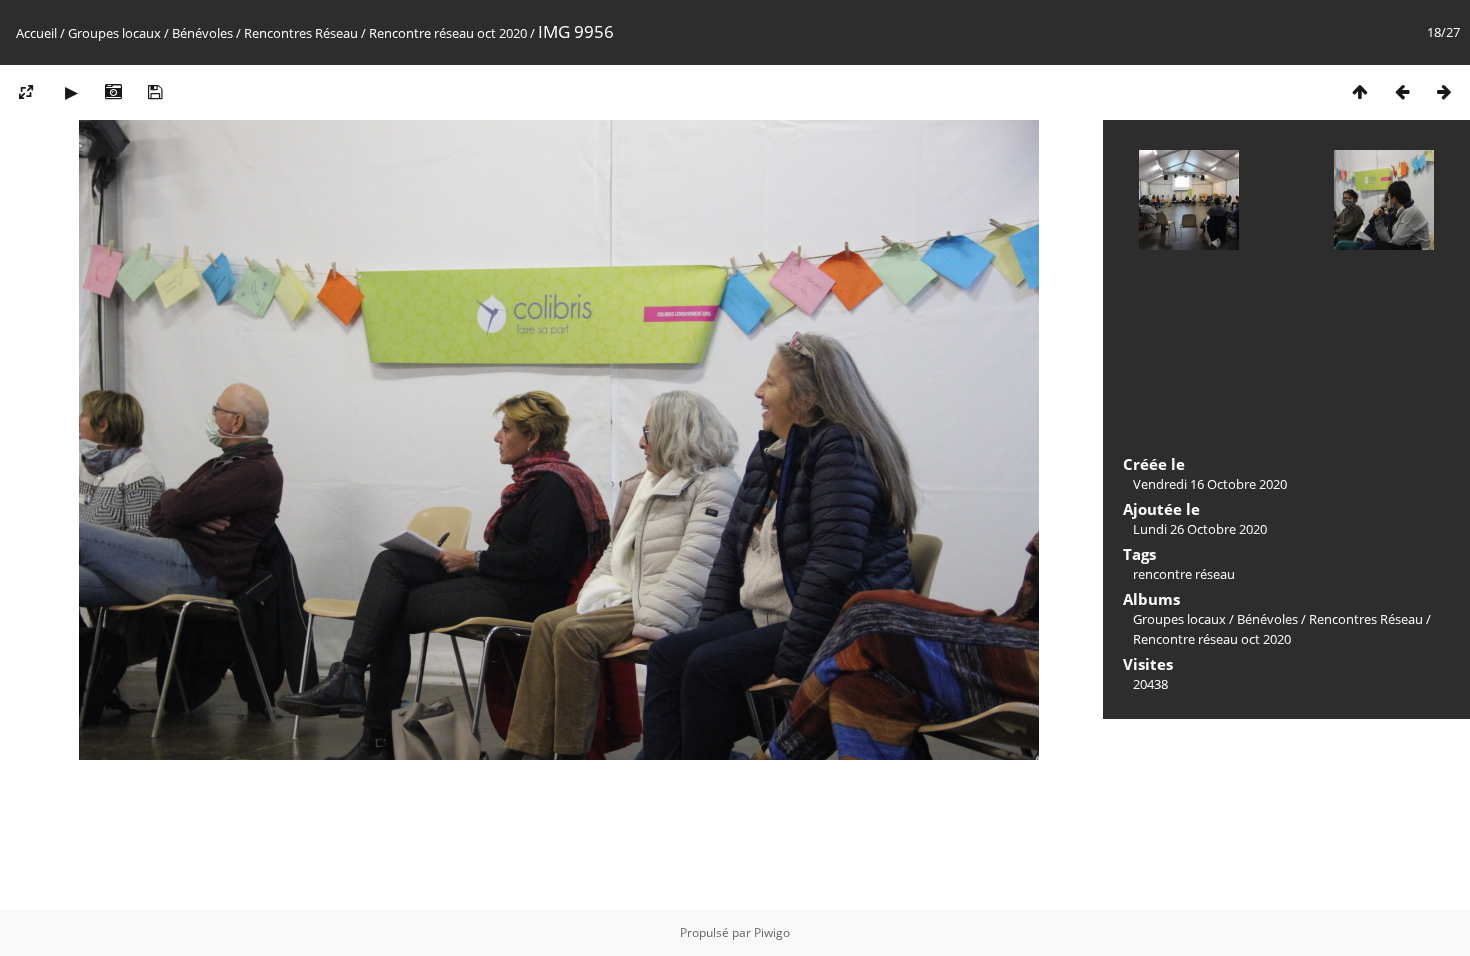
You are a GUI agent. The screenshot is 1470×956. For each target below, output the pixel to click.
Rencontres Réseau (301, 33)
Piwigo (772, 932)
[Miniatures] (1360, 91)
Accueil (36, 33)
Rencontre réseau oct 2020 (448, 33)
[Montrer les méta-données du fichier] (113, 91)
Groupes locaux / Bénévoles (150, 33)
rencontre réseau (1184, 574)
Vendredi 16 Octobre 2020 (1210, 484)
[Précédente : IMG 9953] (1402, 91)
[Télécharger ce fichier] (155, 91)
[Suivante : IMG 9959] (1444, 91)
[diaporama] (71, 91)
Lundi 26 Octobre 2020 (1200, 529)
